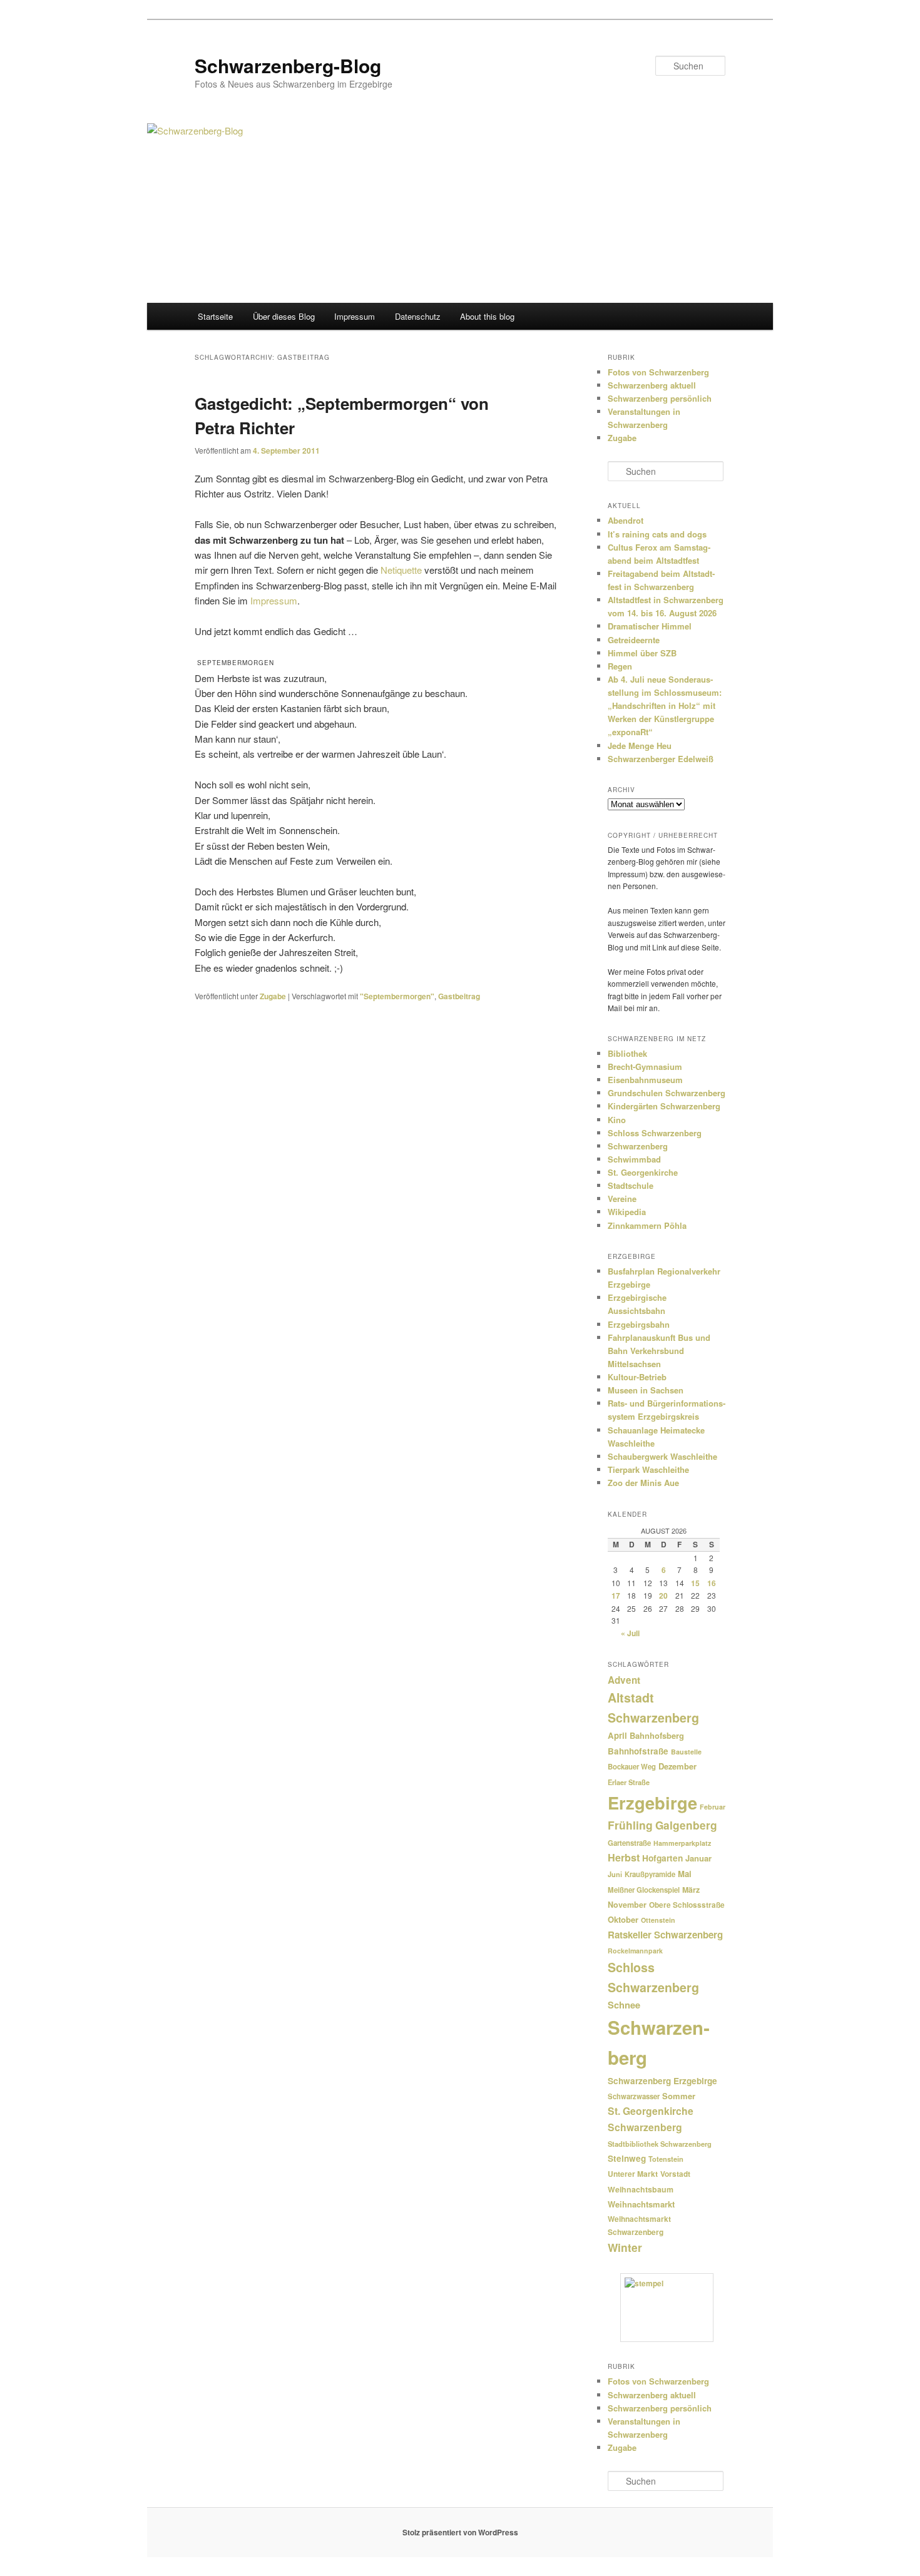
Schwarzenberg (638, 1146)
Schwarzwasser (634, 2096)
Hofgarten (662, 1858)
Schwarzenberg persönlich (660, 398)
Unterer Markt (633, 2174)
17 (616, 1596)
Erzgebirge (652, 1802)
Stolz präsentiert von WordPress (460, 2532)
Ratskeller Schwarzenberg (665, 1935)
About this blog (487, 316)
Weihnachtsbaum (641, 2189)
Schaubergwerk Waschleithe (662, 1456)
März (691, 1890)
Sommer (679, 2096)
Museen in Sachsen (646, 1390)
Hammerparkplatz (682, 1843)
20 (663, 1596)
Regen (620, 666)
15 (695, 1583)
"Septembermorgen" (397, 996)
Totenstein (666, 2159)
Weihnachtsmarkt (641, 2204)
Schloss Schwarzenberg (655, 1133)
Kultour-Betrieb (637, 1377)
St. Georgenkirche (643, 1172)
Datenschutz (418, 316)
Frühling (630, 1825)
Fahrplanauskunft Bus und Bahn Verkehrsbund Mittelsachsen (659, 1351)
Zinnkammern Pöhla (647, 1225)
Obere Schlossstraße (687, 1905)
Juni (615, 1874)
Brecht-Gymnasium (645, 1067)
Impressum (355, 316)
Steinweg (627, 2158)
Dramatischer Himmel (650, 626)
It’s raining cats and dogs (657, 534)
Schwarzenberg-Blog (288, 65)
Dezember (677, 1766)
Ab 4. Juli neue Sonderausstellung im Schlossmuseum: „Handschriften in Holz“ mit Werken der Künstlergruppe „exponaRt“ (665, 706)
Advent (624, 1680)
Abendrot (626, 520)
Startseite (215, 316)
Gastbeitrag (459, 996)
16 (712, 1583)
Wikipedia (627, 1212)
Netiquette (401, 570)
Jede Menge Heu (640, 746)
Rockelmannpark (635, 1951)
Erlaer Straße (629, 1782)
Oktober (623, 1919)
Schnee (624, 2005)
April (617, 1735)
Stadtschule (631, 1185)
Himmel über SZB (642, 653)
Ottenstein (658, 1920)
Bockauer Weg (632, 1767)
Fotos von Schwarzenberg (658, 372)
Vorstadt (675, 2174)
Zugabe (273, 996)
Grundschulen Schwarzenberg (667, 1093)
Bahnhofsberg (657, 1735)
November (627, 1905)
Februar (713, 1807)
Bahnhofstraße (638, 1751)
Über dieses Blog (284, 316)
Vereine (622, 1199)
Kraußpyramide (650, 1874)
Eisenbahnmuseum (645, 1080)
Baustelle (686, 1752)
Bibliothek (627, 1053)
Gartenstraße (629, 1843)
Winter (625, 2247)
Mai (685, 1874)
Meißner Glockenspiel (644, 1890)
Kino (617, 1120)
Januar (698, 1858)
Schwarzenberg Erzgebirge (662, 2081)
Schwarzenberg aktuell (652, 385)
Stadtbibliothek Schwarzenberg (660, 2144)
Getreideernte (634, 640)
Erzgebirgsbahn (639, 1324)
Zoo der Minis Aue (643, 1483)
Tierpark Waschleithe (648, 1469)
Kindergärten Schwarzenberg (664, 1106)
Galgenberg (686, 1825)
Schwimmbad (634, 1159)
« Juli (630, 1633)
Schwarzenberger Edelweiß (661, 759)
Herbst (624, 1857)
